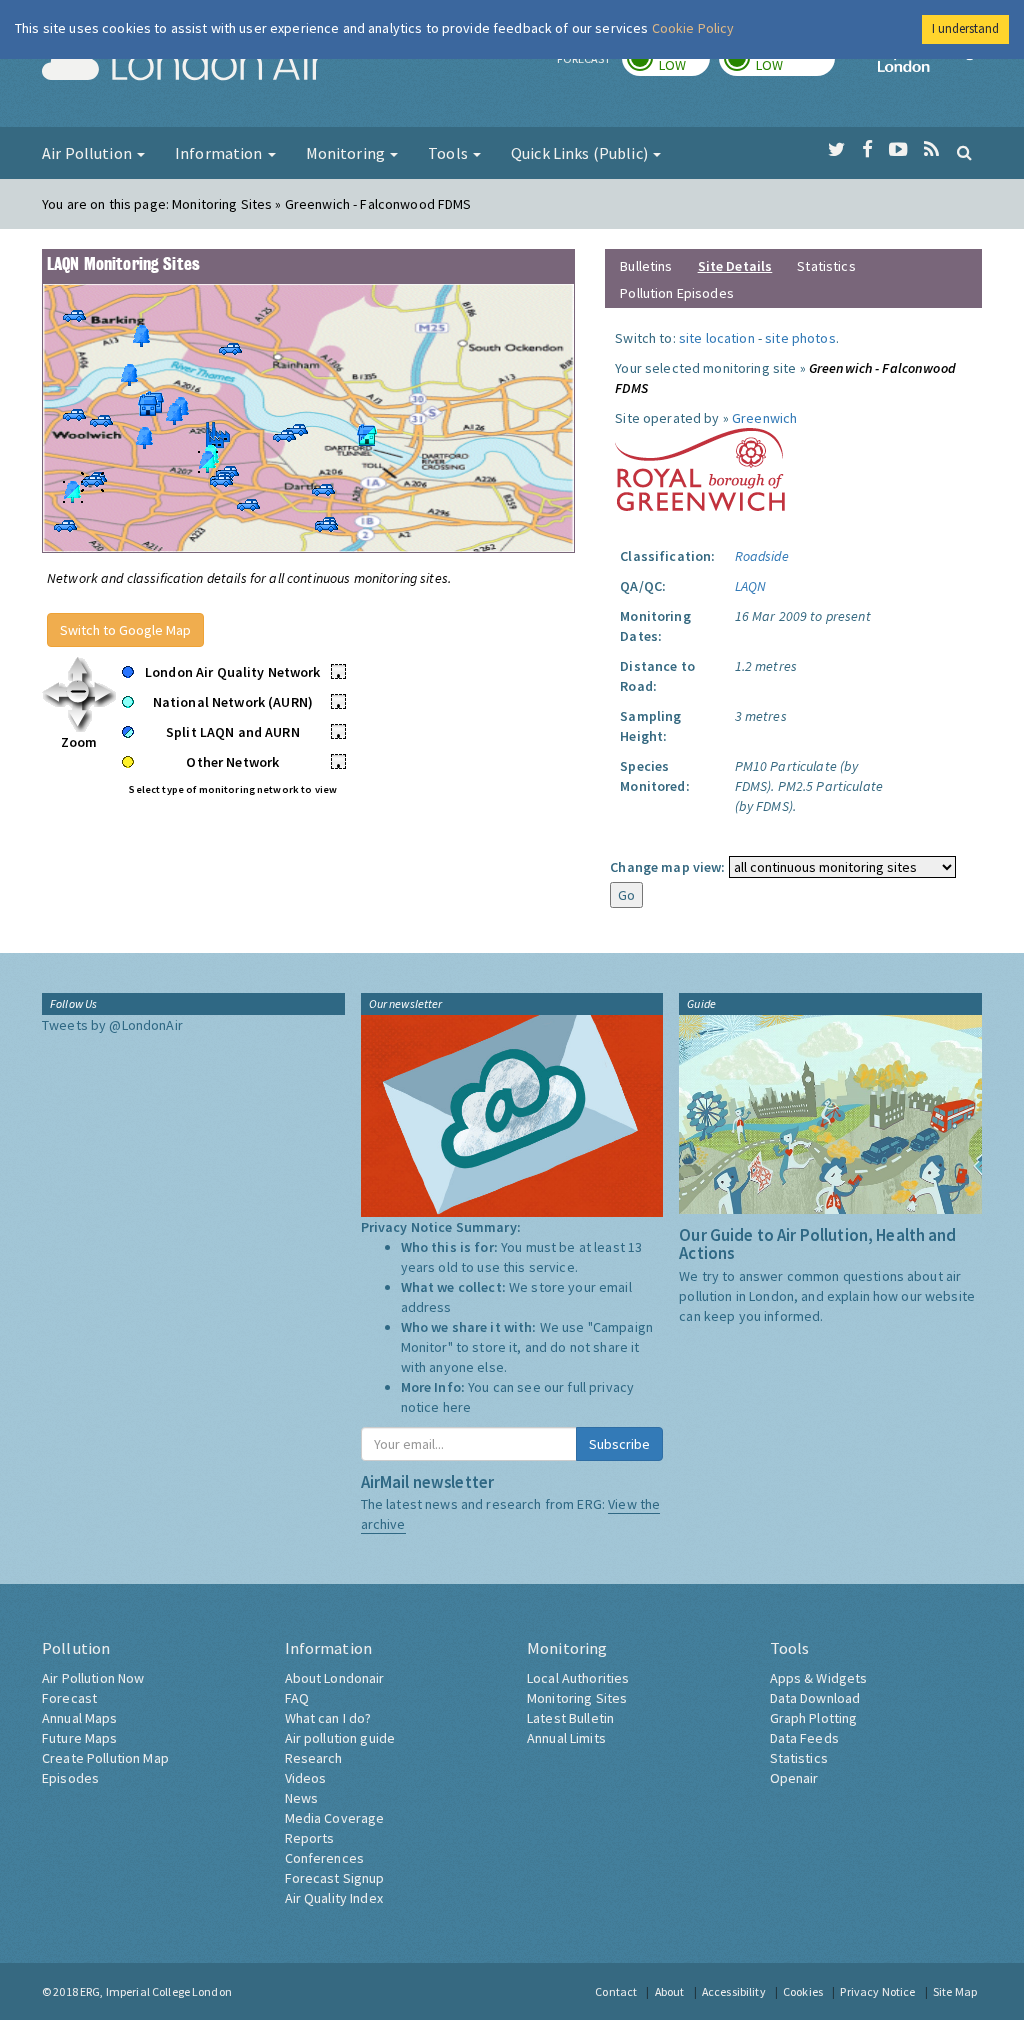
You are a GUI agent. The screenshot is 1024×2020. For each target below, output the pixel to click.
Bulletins (646, 266)
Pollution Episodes (677, 293)
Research (314, 1758)
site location (717, 338)
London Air (183, 66)
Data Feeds (804, 1738)
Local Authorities (578, 1678)
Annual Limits (566, 1738)
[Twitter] (836, 150)
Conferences (325, 1858)
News (302, 1798)
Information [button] (220, 153)
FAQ (297, 1698)
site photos (800, 338)
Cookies (803, 1991)
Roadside (762, 556)
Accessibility (734, 1991)
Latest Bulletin (570, 1718)
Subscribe (619, 1444)
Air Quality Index (334, 1898)
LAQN (751, 586)
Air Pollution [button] (88, 153)
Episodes (70, 1778)
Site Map (955, 1991)
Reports (310, 1838)
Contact (616, 1991)
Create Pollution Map (105, 1758)
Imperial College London (930, 66)
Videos (306, 1778)
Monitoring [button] (347, 153)
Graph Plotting (814, 1718)
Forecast (69, 1698)
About (670, 1991)
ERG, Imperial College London (156, 1991)
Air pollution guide (340, 1738)
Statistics (826, 266)
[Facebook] (867, 150)
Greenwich (764, 418)
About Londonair (335, 1678)
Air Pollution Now (93, 1678)
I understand (965, 28)
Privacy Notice (877, 1991)
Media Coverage (335, 1818)
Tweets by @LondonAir (112, 1025)
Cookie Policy (693, 28)
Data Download (815, 1698)
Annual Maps (80, 1718)
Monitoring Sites (577, 1698)
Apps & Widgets (819, 1678)
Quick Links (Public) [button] (581, 153)
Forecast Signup (335, 1878)
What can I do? (328, 1718)
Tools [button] (449, 153)
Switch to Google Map (125, 630)
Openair (794, 1778)
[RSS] (931, 150)
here (457, 1407)
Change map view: (667, 867)
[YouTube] (898, 150)
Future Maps (80, 1738)
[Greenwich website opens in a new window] (700, 468)
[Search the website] (964, 152)
